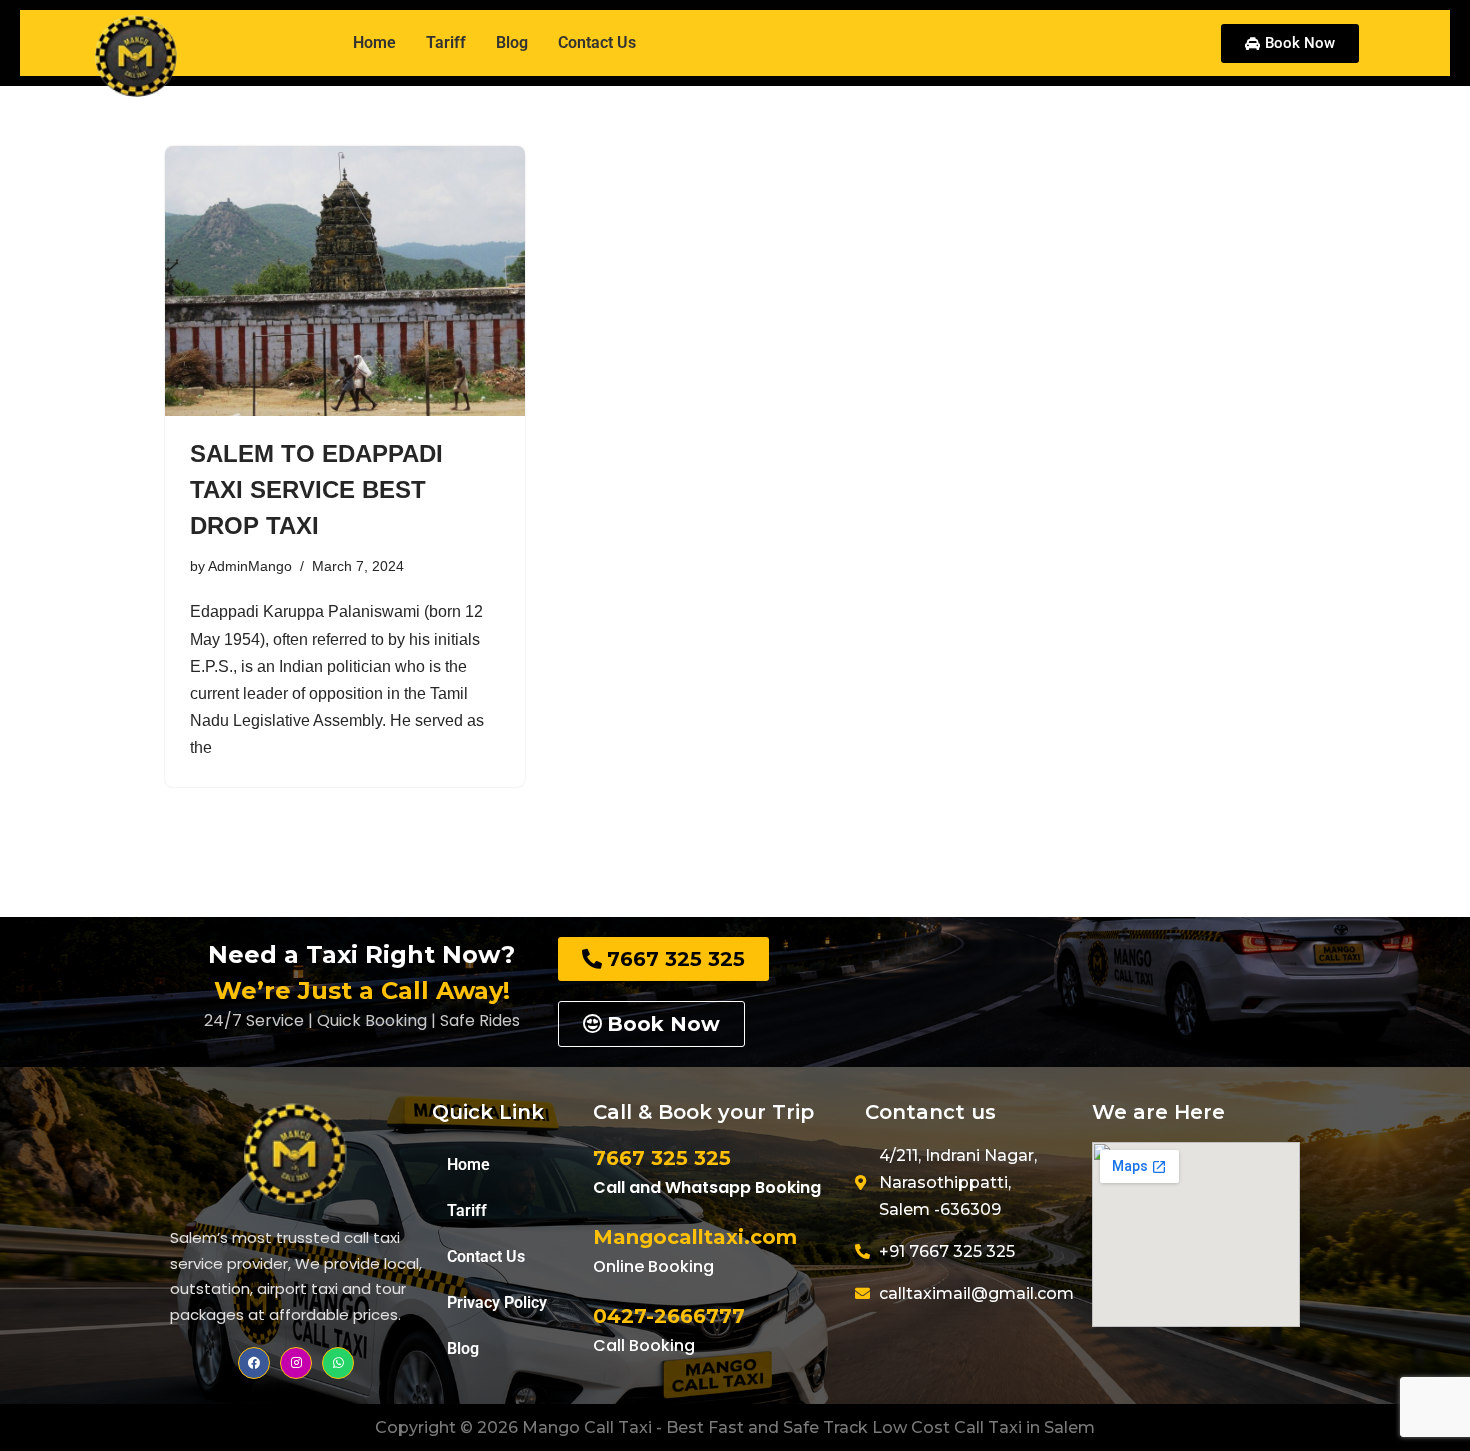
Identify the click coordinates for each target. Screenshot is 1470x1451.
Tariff (446, 42)
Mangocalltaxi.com (695, 1237)
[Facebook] (254, 1363)
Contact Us (597, 42)
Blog (512, 42)
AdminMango (250, 566)
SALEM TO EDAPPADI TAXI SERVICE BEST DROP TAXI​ (316, 489)
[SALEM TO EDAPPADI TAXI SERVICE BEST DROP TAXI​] (345, 281)
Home (468, 1164)
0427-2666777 (669, 1316)
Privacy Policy (497, 1302)
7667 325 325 (662, 1158)
